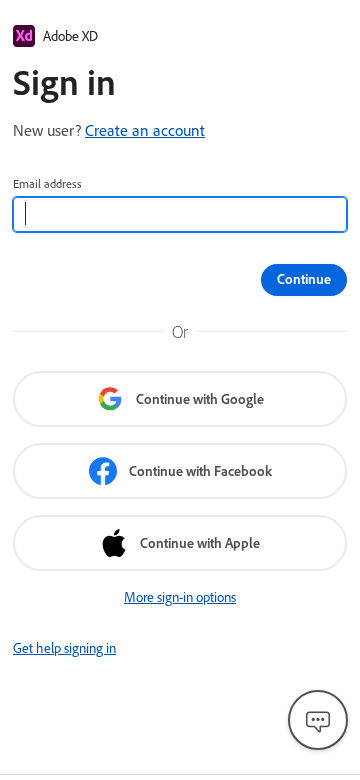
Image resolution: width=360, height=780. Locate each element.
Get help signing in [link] (64, 648)
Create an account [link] (145, 130)
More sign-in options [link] (180, 597)
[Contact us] (318, 720)
